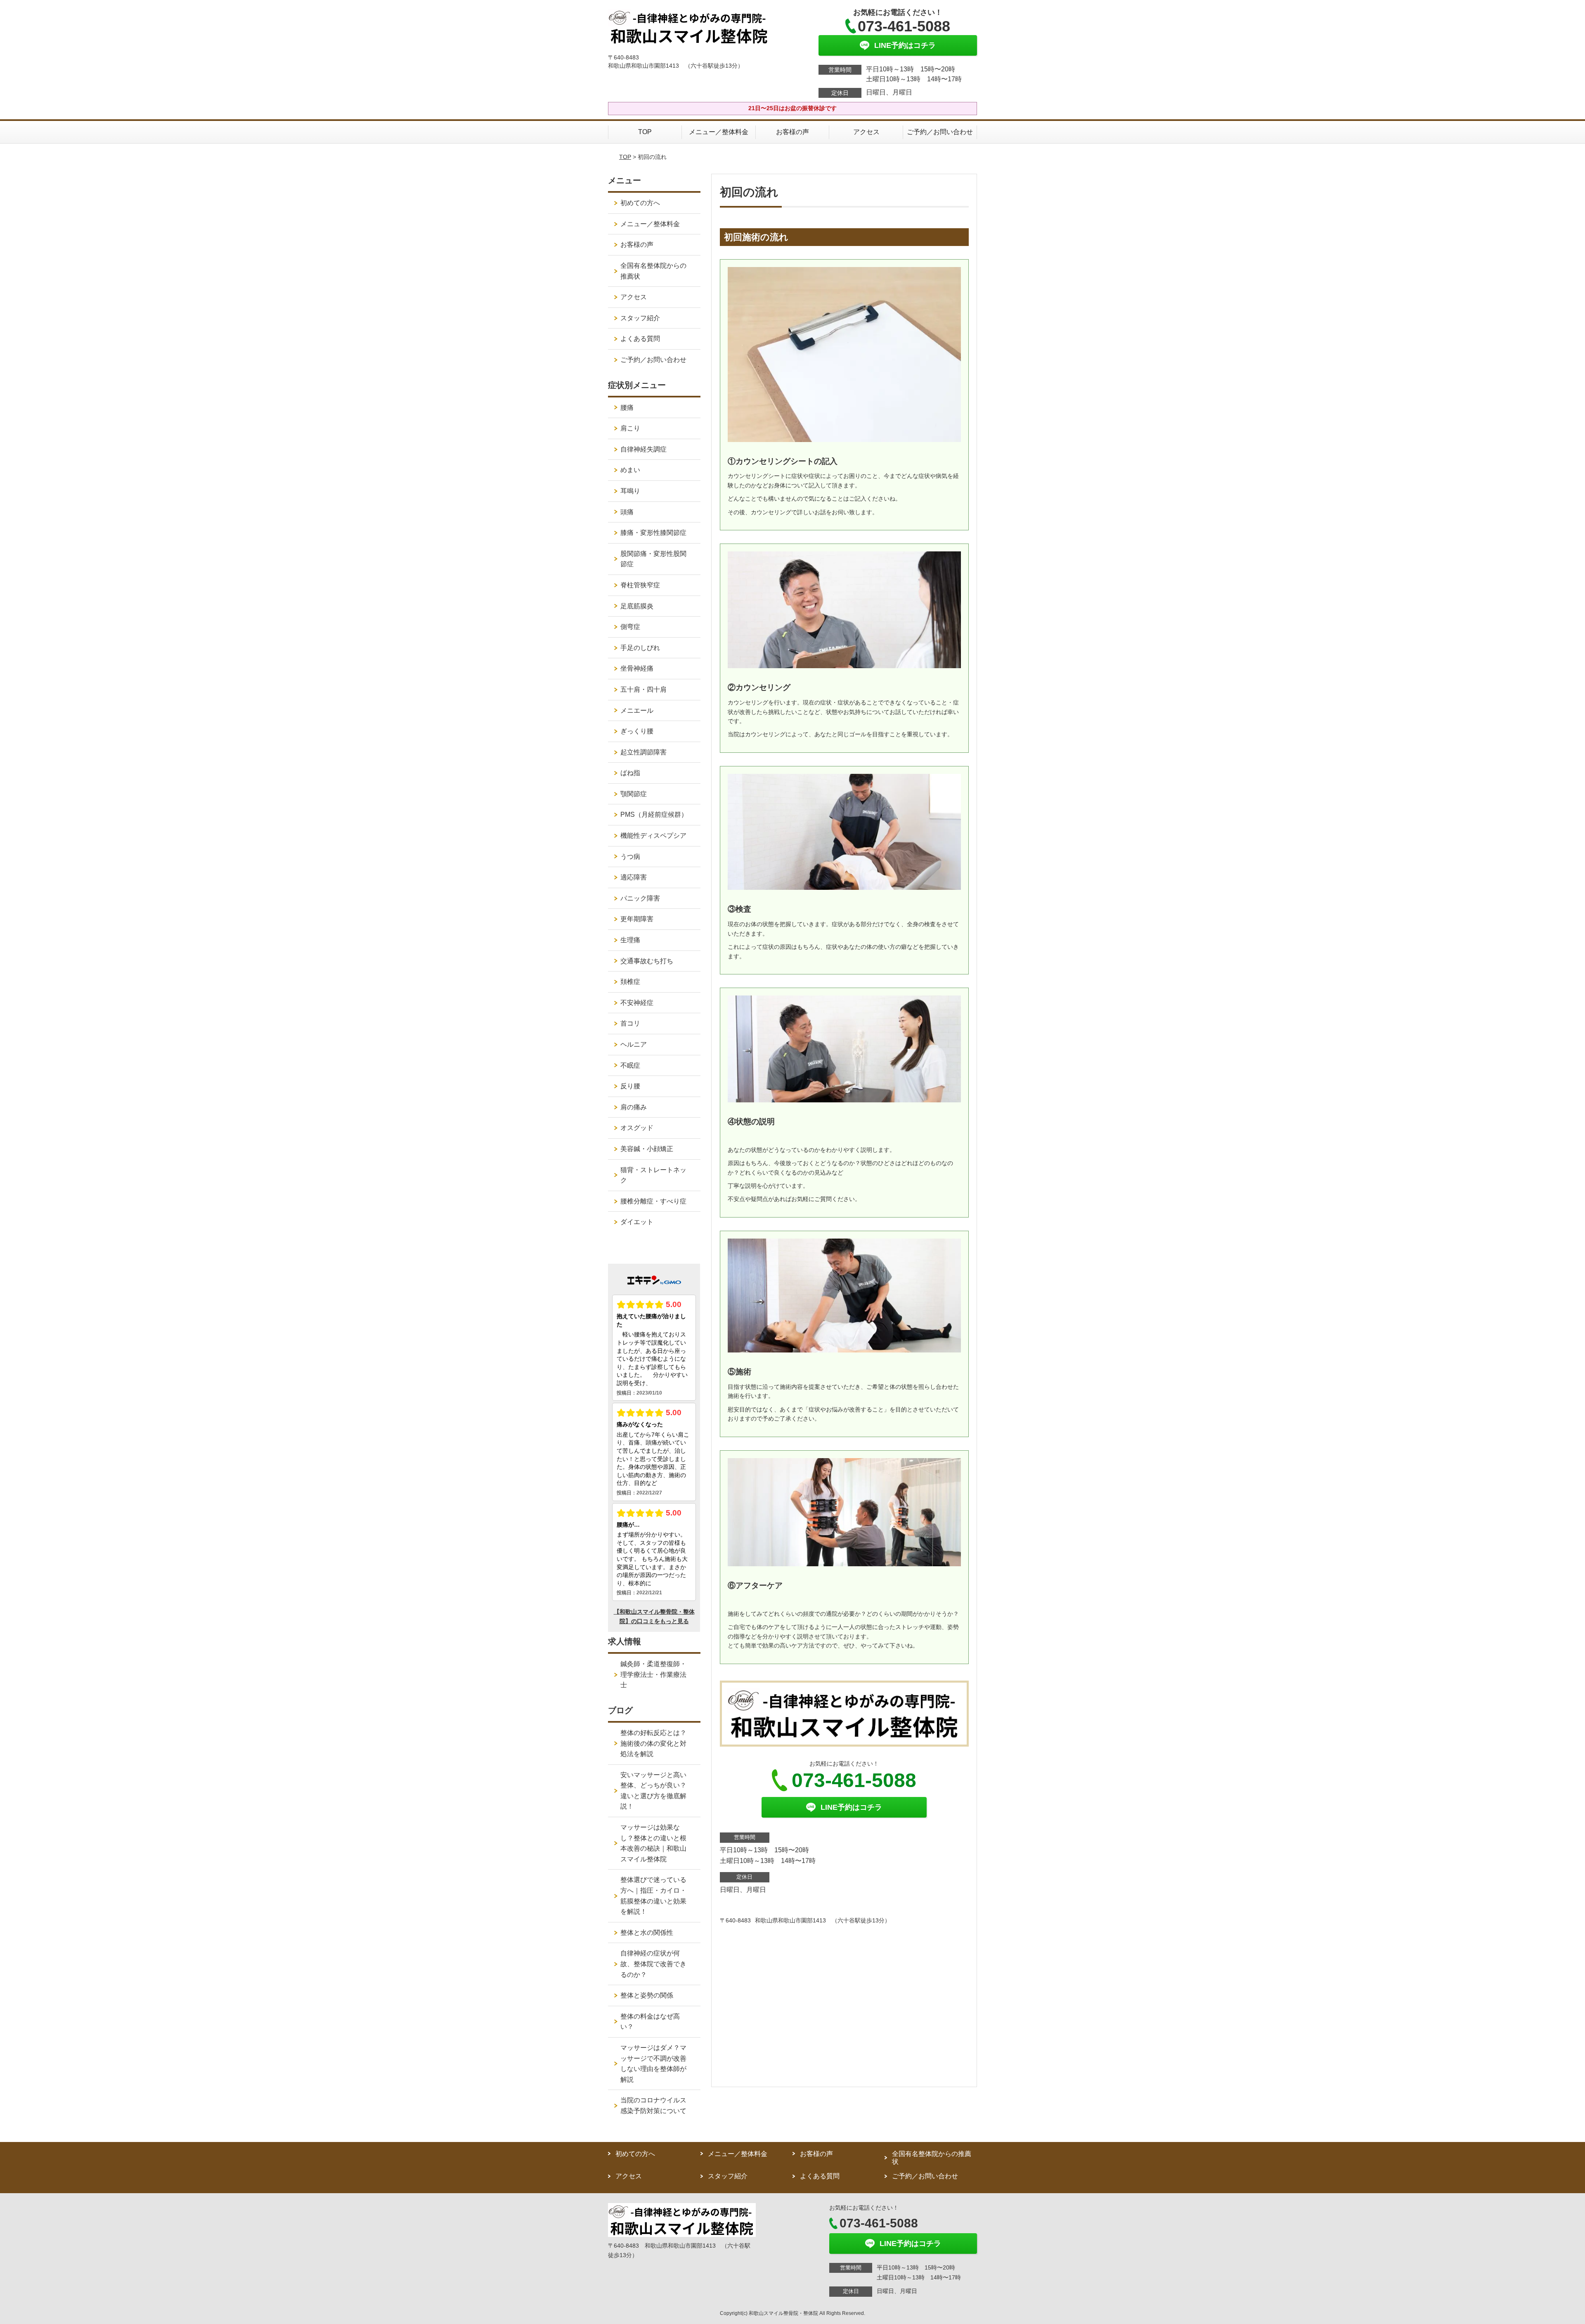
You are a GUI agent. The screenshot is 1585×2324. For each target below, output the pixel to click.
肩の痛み (634, 1107)
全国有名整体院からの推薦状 (653, 271)
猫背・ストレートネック (653, 1175)
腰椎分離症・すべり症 (653, 1201)
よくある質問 (640, 339)
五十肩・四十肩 (643, 689)
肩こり (630, 428)
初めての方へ (640, 203)
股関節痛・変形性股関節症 (653, 559)
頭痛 (627, 512)
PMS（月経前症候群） (654, 814)
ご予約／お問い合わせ (940, 132)
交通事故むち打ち (647, 961)
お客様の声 (792, 132)
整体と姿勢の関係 (647, 1995)
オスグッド (637, 1128)
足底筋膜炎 (637, 606)
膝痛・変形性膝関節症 (653, 533)
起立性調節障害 (643, 752)
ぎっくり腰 (637, 731)
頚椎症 (630, 982)
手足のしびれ (640, 648)
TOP (645, 132)
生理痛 (630, 940)
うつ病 (630, 857)
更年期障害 (637, 919)
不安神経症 (637, 1003)
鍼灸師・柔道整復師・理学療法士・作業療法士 (653, 1674)
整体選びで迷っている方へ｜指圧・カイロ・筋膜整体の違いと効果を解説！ (653, 1896)
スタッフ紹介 (640, 318)
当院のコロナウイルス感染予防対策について (653, 2105)
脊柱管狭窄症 (640, 585)
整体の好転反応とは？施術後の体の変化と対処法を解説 (653, 1743)
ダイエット (637, 1222)
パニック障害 (640, 898)
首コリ (630, 1023)
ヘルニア (634, 1044)
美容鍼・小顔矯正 (647, 1149)
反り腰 (630, 1086)
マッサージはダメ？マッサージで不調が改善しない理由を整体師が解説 (653, 2064)
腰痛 (627, 408)
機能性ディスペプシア (653, 836)
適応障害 (634, 877)
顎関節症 (634, 794)
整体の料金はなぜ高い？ (650, 2022)
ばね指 (630, 773)
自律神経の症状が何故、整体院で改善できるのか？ (653, 1964)
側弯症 (630, 627)
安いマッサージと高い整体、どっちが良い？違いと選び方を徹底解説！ (653, 1791)
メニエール (637, 710)
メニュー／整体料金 (719, 132)
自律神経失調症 (643, 449)
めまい (630, 470)
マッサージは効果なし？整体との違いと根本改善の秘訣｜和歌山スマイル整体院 (653, 1843)
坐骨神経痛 (637, 668)
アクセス (866, 132)
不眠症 (630, 1065)
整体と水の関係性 (647, 1933)
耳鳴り (630, 491)
